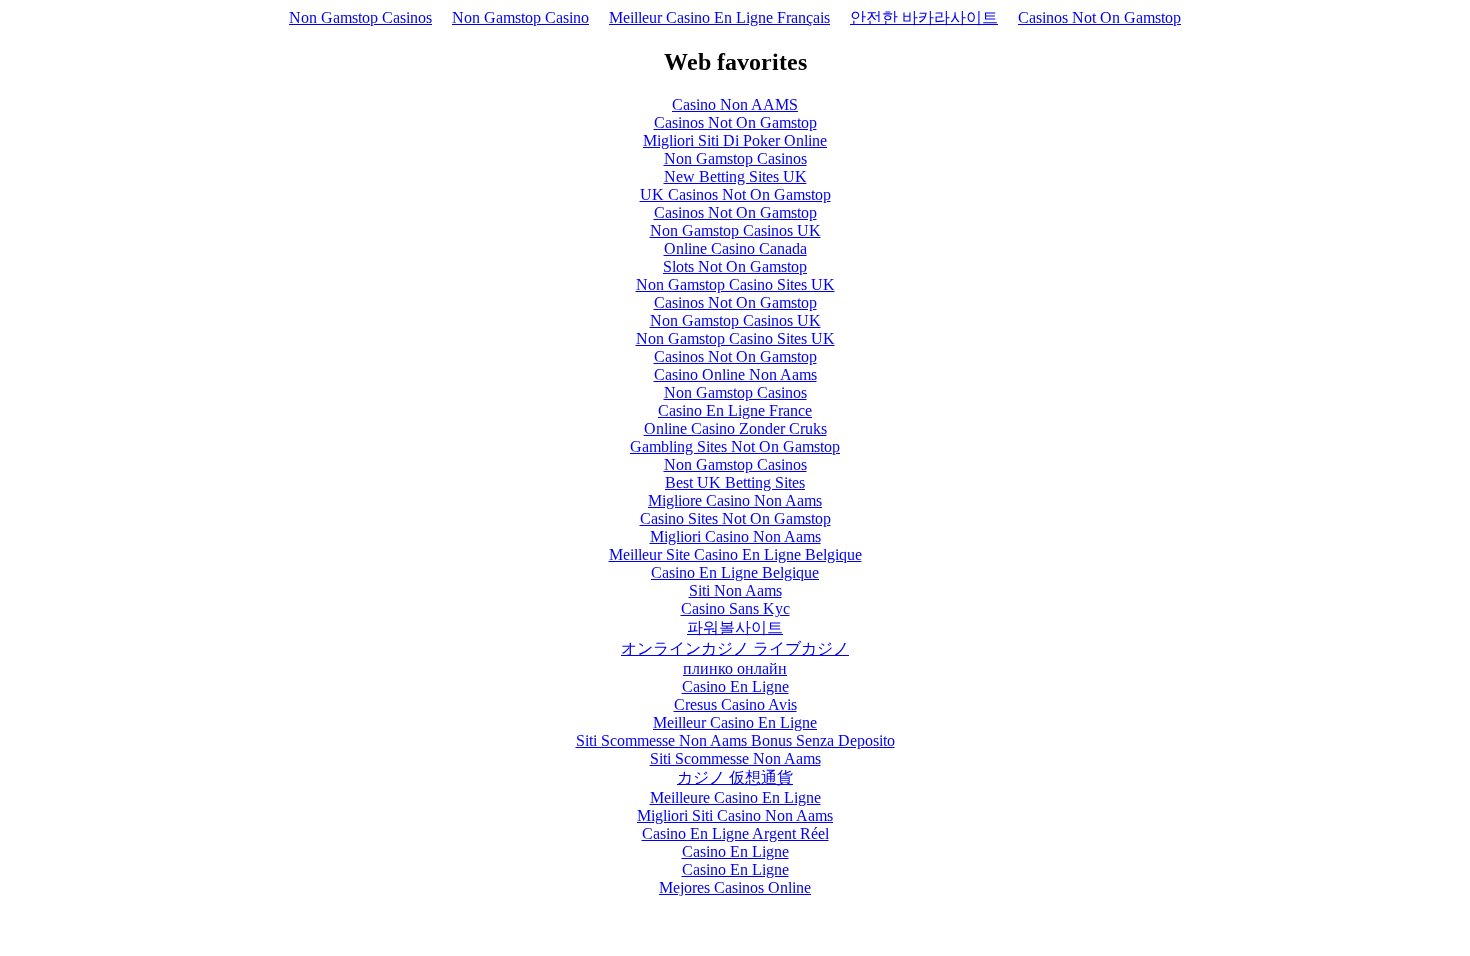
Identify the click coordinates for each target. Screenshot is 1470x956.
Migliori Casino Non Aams (735, 536)
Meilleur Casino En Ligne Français (719, 17)
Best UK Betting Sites (735, 482)
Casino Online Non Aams (735, 374)
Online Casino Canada (735, 248)
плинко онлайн (735, 668)
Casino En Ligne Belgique (735, 572)
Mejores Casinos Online (735, 887)
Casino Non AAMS (735, 104)
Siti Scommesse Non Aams (735, 758)
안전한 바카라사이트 (924, 17)
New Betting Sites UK (735, 176)
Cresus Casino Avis (735, 704)
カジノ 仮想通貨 (735, 777)
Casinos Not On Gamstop (1099, 17)
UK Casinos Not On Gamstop (735, 194)
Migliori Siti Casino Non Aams (735, 815)
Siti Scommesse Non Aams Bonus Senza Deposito (735, 740)
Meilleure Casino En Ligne (735, 797)
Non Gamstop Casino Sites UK (735, 284)
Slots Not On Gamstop (735, 266)
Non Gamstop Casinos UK (735, 230)
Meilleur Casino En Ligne (735, 722)
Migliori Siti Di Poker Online (735, 140)
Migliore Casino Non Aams (735, 500)
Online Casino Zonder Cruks (735, 428)
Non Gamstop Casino (520, 17)
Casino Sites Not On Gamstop (735, 518)
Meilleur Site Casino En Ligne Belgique (735, 554)
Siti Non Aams (735, 590)
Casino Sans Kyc (735, 608)
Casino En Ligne (735, 686)
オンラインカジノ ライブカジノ (735, 648)
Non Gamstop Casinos (360, 17)
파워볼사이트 (735, 627)
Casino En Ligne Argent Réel (735, 833)
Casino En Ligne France (735, 410)
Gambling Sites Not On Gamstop (735, 446)
